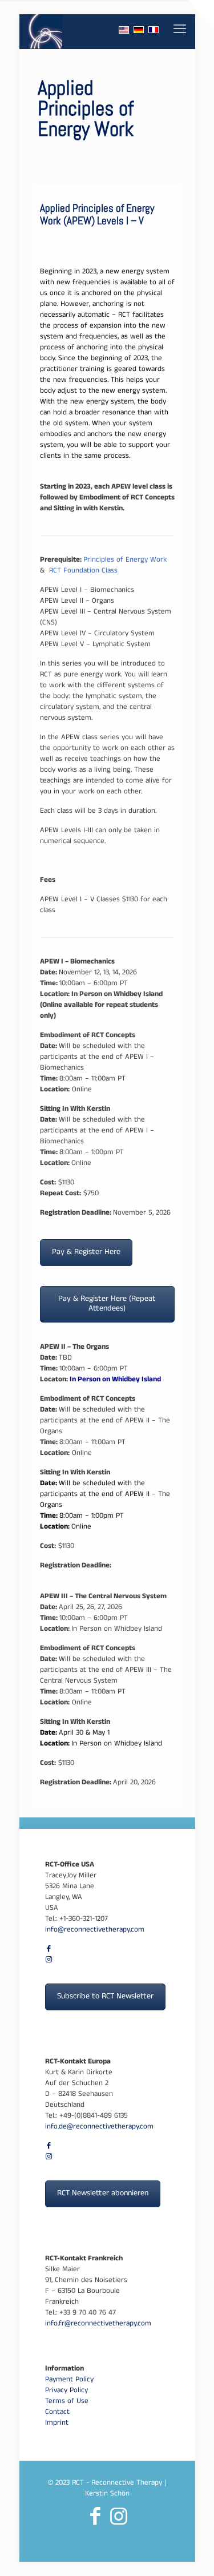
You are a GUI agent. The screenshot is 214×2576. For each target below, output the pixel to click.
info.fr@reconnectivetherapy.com (98, 2324)
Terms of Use (67, 2402)
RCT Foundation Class (83, 571)
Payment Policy (69, 2380)
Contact (57, 2413)
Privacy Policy (66, 2391)
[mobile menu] (180, 31)
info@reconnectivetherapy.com (95, 1930)
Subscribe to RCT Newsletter (105, 1997)
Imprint (57, 2424)
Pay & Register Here (86, 1253)
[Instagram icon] (49, 1961)
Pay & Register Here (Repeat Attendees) (107, 1304)
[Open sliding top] (201, 13)
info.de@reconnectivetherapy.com (99, 2127)
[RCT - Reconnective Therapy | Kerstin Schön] (45, 31)
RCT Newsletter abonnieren (103, 2194)
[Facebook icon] (49, 1950)
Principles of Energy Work (125, 561)
